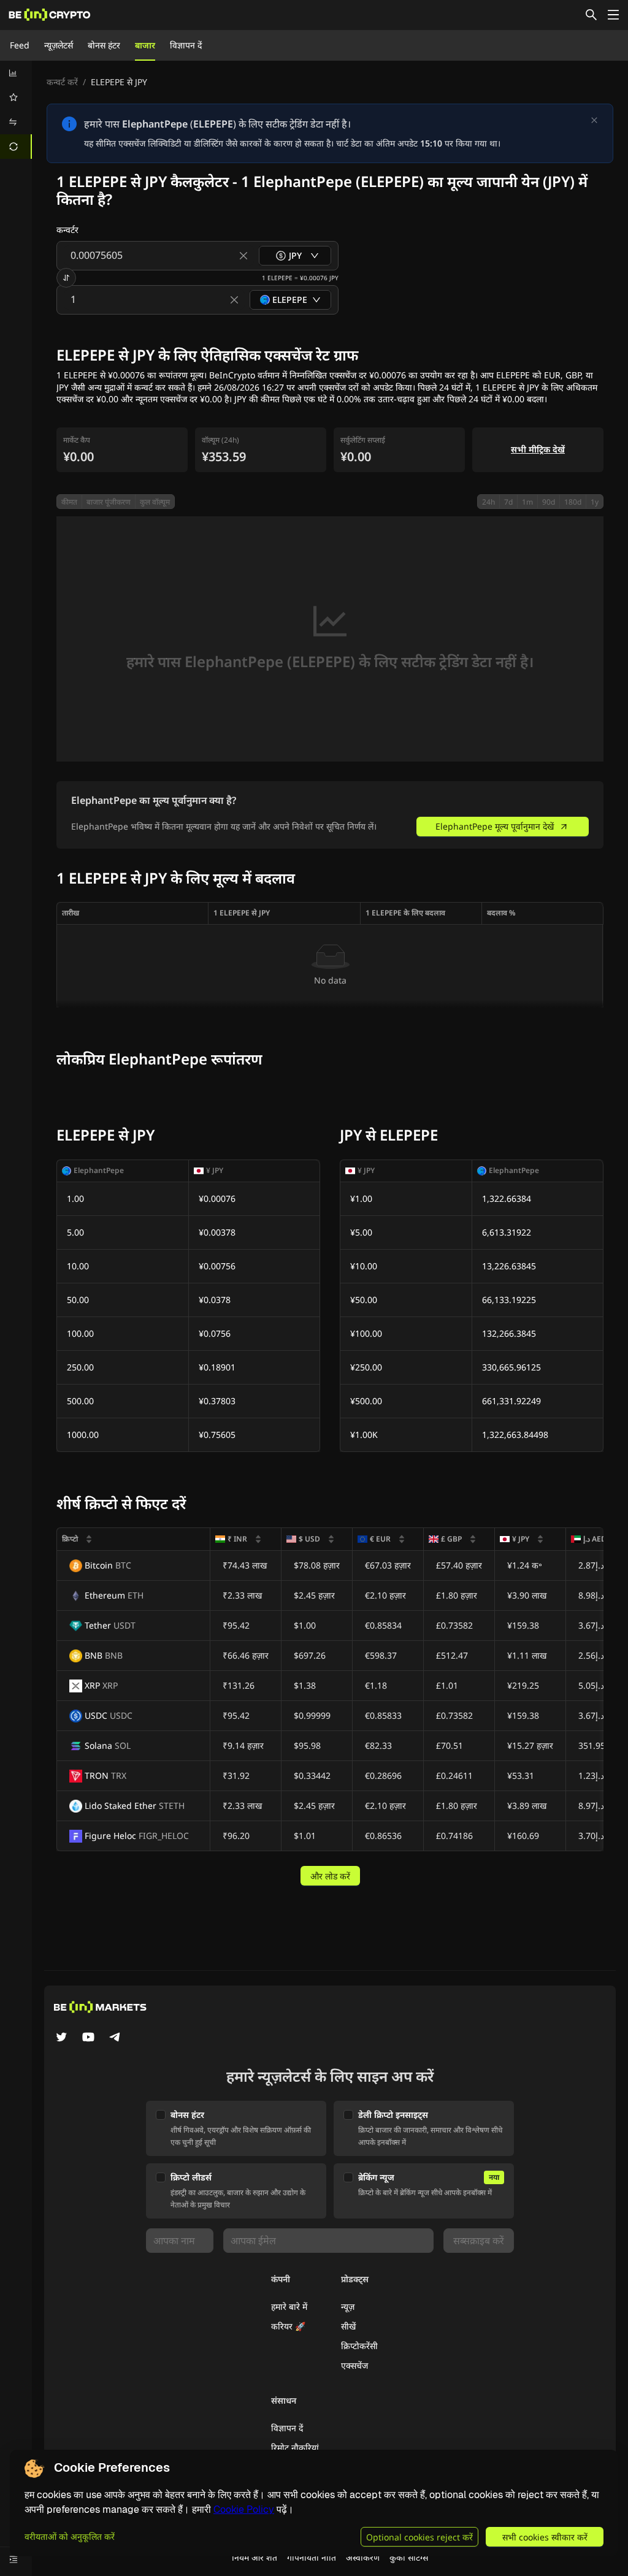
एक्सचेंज (354, 2365)
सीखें (348, 2326)
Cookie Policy (244, 2509)
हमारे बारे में (289, 2307)
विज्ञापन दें (186, 45)
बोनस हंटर (104, 45)
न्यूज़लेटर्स (59, 45)
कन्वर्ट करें (62, 82)
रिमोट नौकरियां (295, 2448)
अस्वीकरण (363, 2557)
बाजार (145, 45)
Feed (20, 45)
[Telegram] (115, 2038)
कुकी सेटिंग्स (409, 2557)
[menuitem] (16, 73)
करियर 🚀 (288, 2326)
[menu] (16, 110)
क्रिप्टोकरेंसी (359, 2346)
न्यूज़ (348, 2307)
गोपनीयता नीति (312, 2557)
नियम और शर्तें (255, 2557)
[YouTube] (88, 2038)
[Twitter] (61, 2038)
